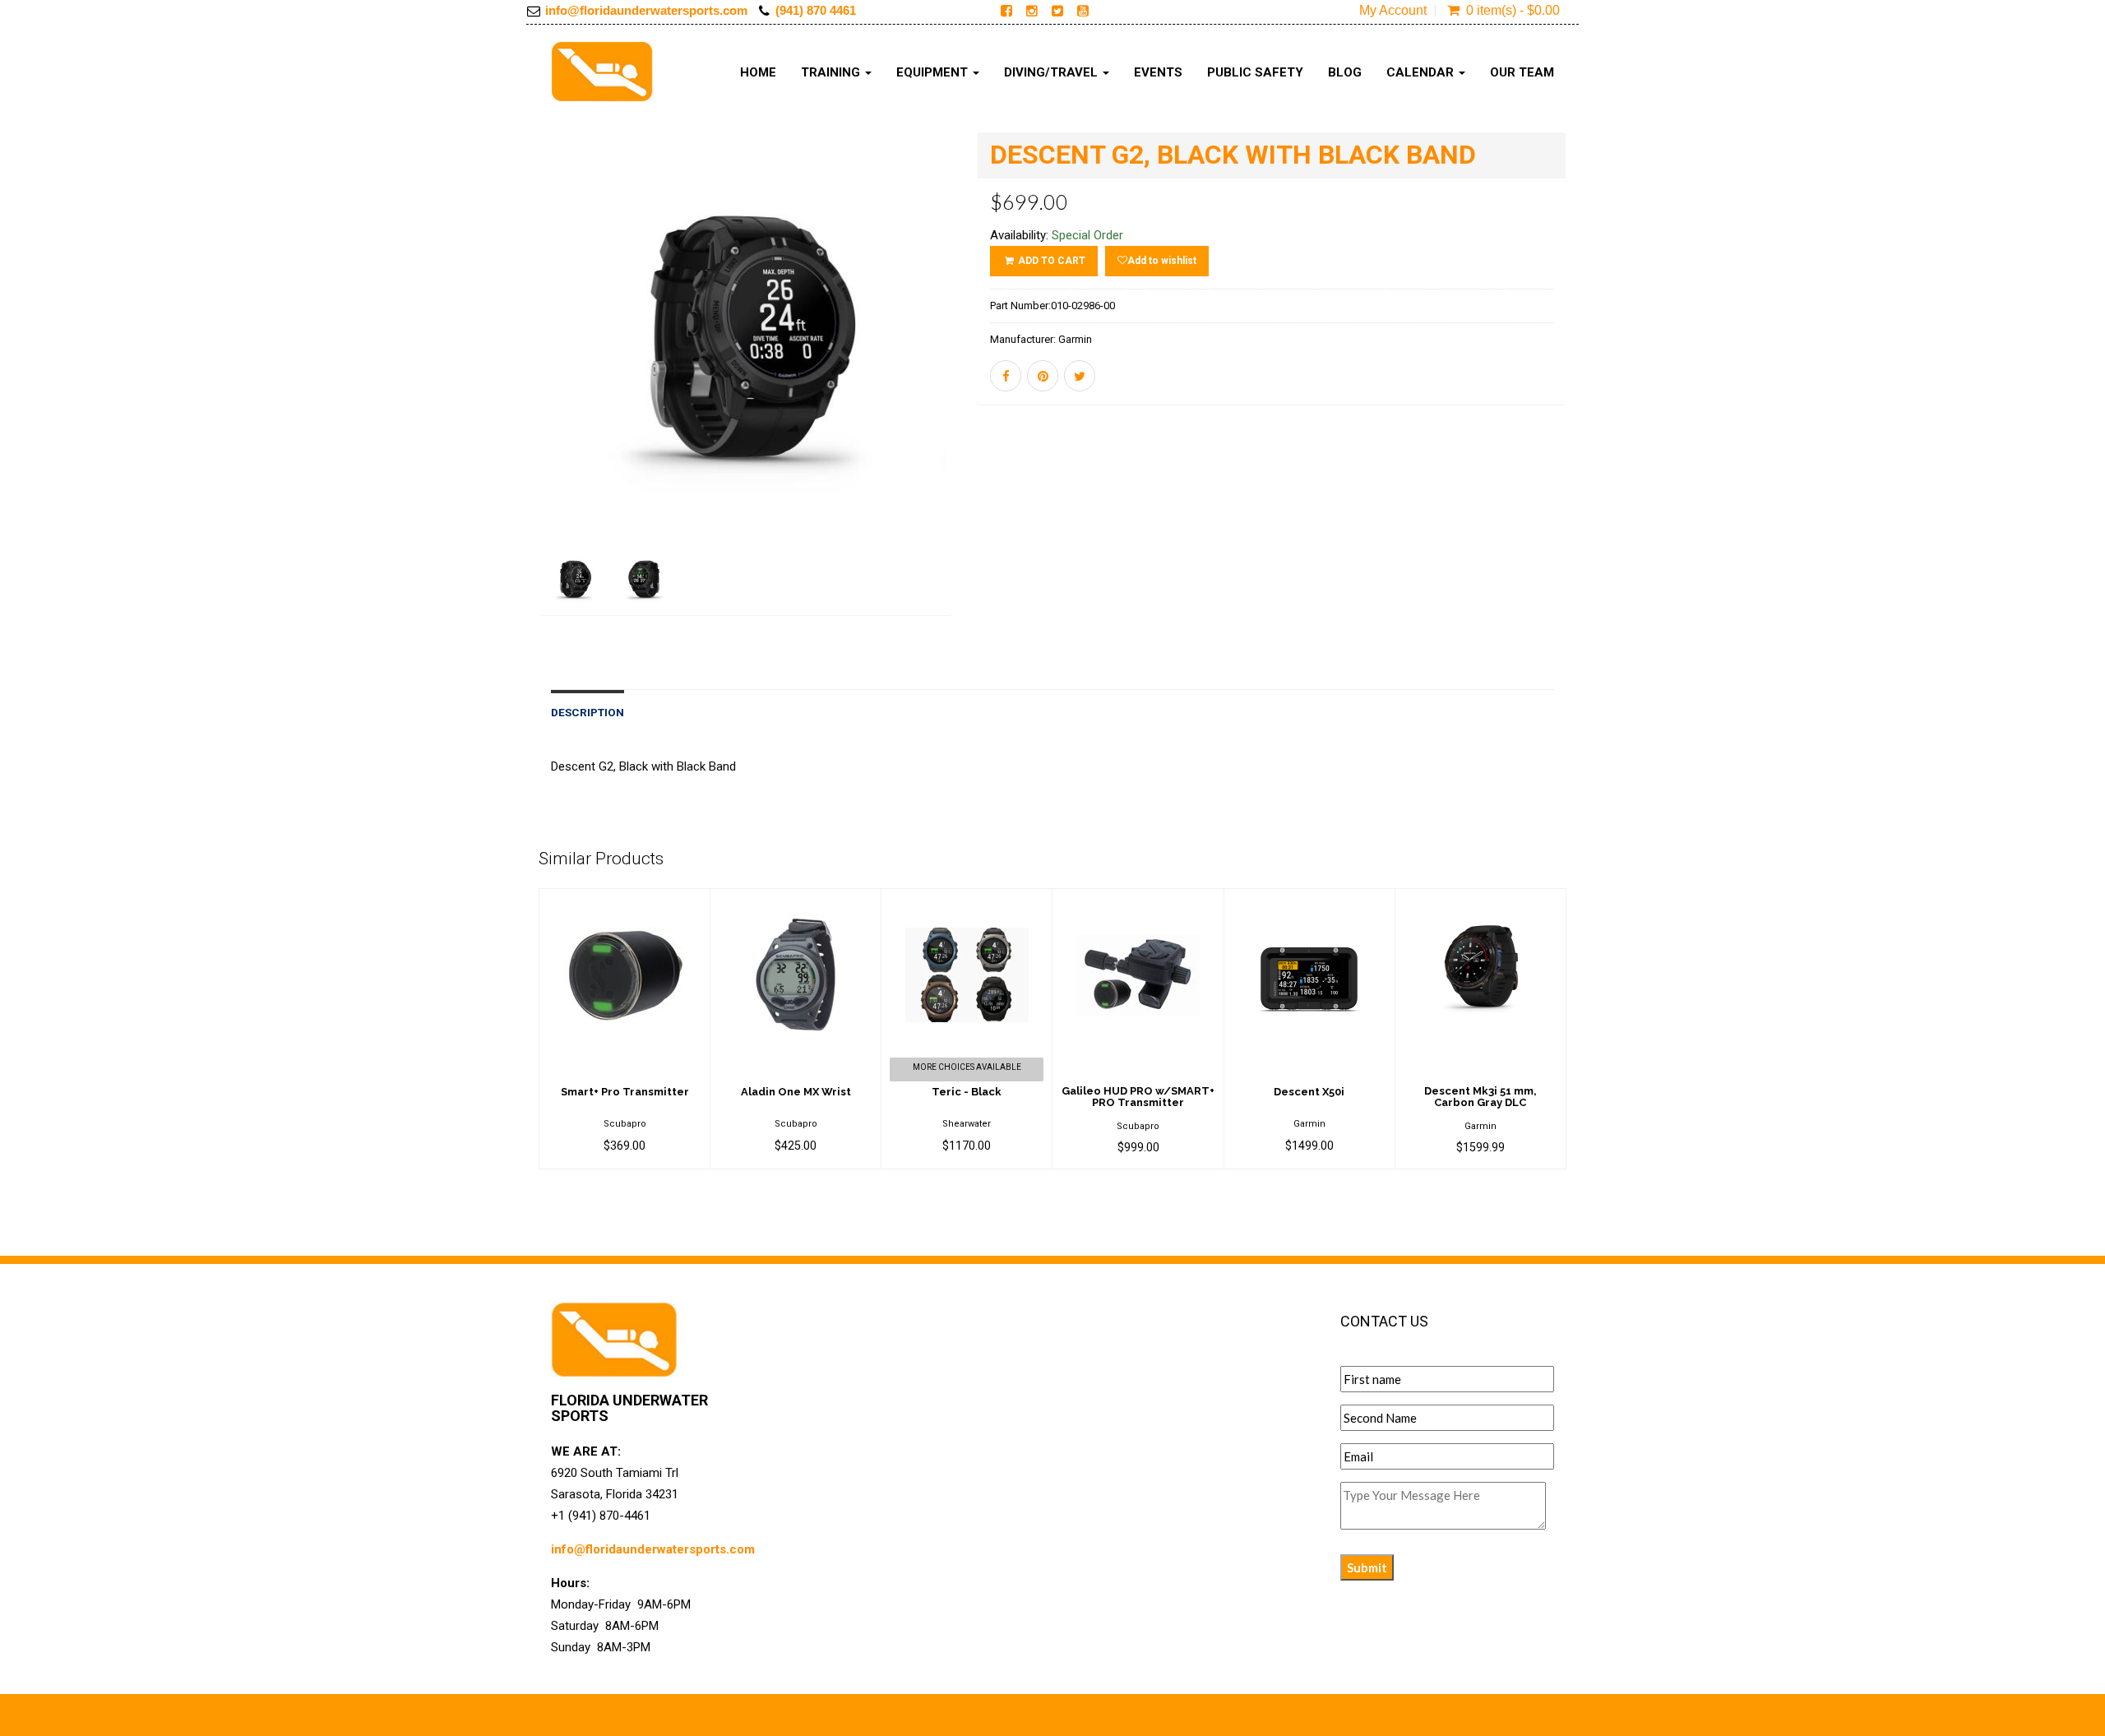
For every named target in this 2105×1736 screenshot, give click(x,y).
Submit (1367, 1567)
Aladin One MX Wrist (796, 1092)
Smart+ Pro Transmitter (625, 1092)
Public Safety (1255, 72)
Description (588, 712)
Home (758, 72)
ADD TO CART (1050, 261)
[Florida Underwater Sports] (603, 71)
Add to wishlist (1162, 261)
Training (832, 72)
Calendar (1422, 72)
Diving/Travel (1052, 72)
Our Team (1522, 72)
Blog (1345, 72)
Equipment (934, 72)
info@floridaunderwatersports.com (646, 10)
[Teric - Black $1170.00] (967, 900)
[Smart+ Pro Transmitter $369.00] (625, 900)
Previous (502, 397)
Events (1158, 72)
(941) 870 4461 (816, 10)
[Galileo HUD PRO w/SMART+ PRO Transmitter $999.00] (1138, 900)
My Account (1393, 11)
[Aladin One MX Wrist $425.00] (796, 900)
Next (992, 397)
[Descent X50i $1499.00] (1309, 900)
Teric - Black (967, 1092)
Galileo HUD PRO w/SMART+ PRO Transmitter (1138, 1097)
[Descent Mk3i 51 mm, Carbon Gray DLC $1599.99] (1480, 900)
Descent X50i (1309, 1092)
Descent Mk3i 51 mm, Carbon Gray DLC (1480, 1097)
